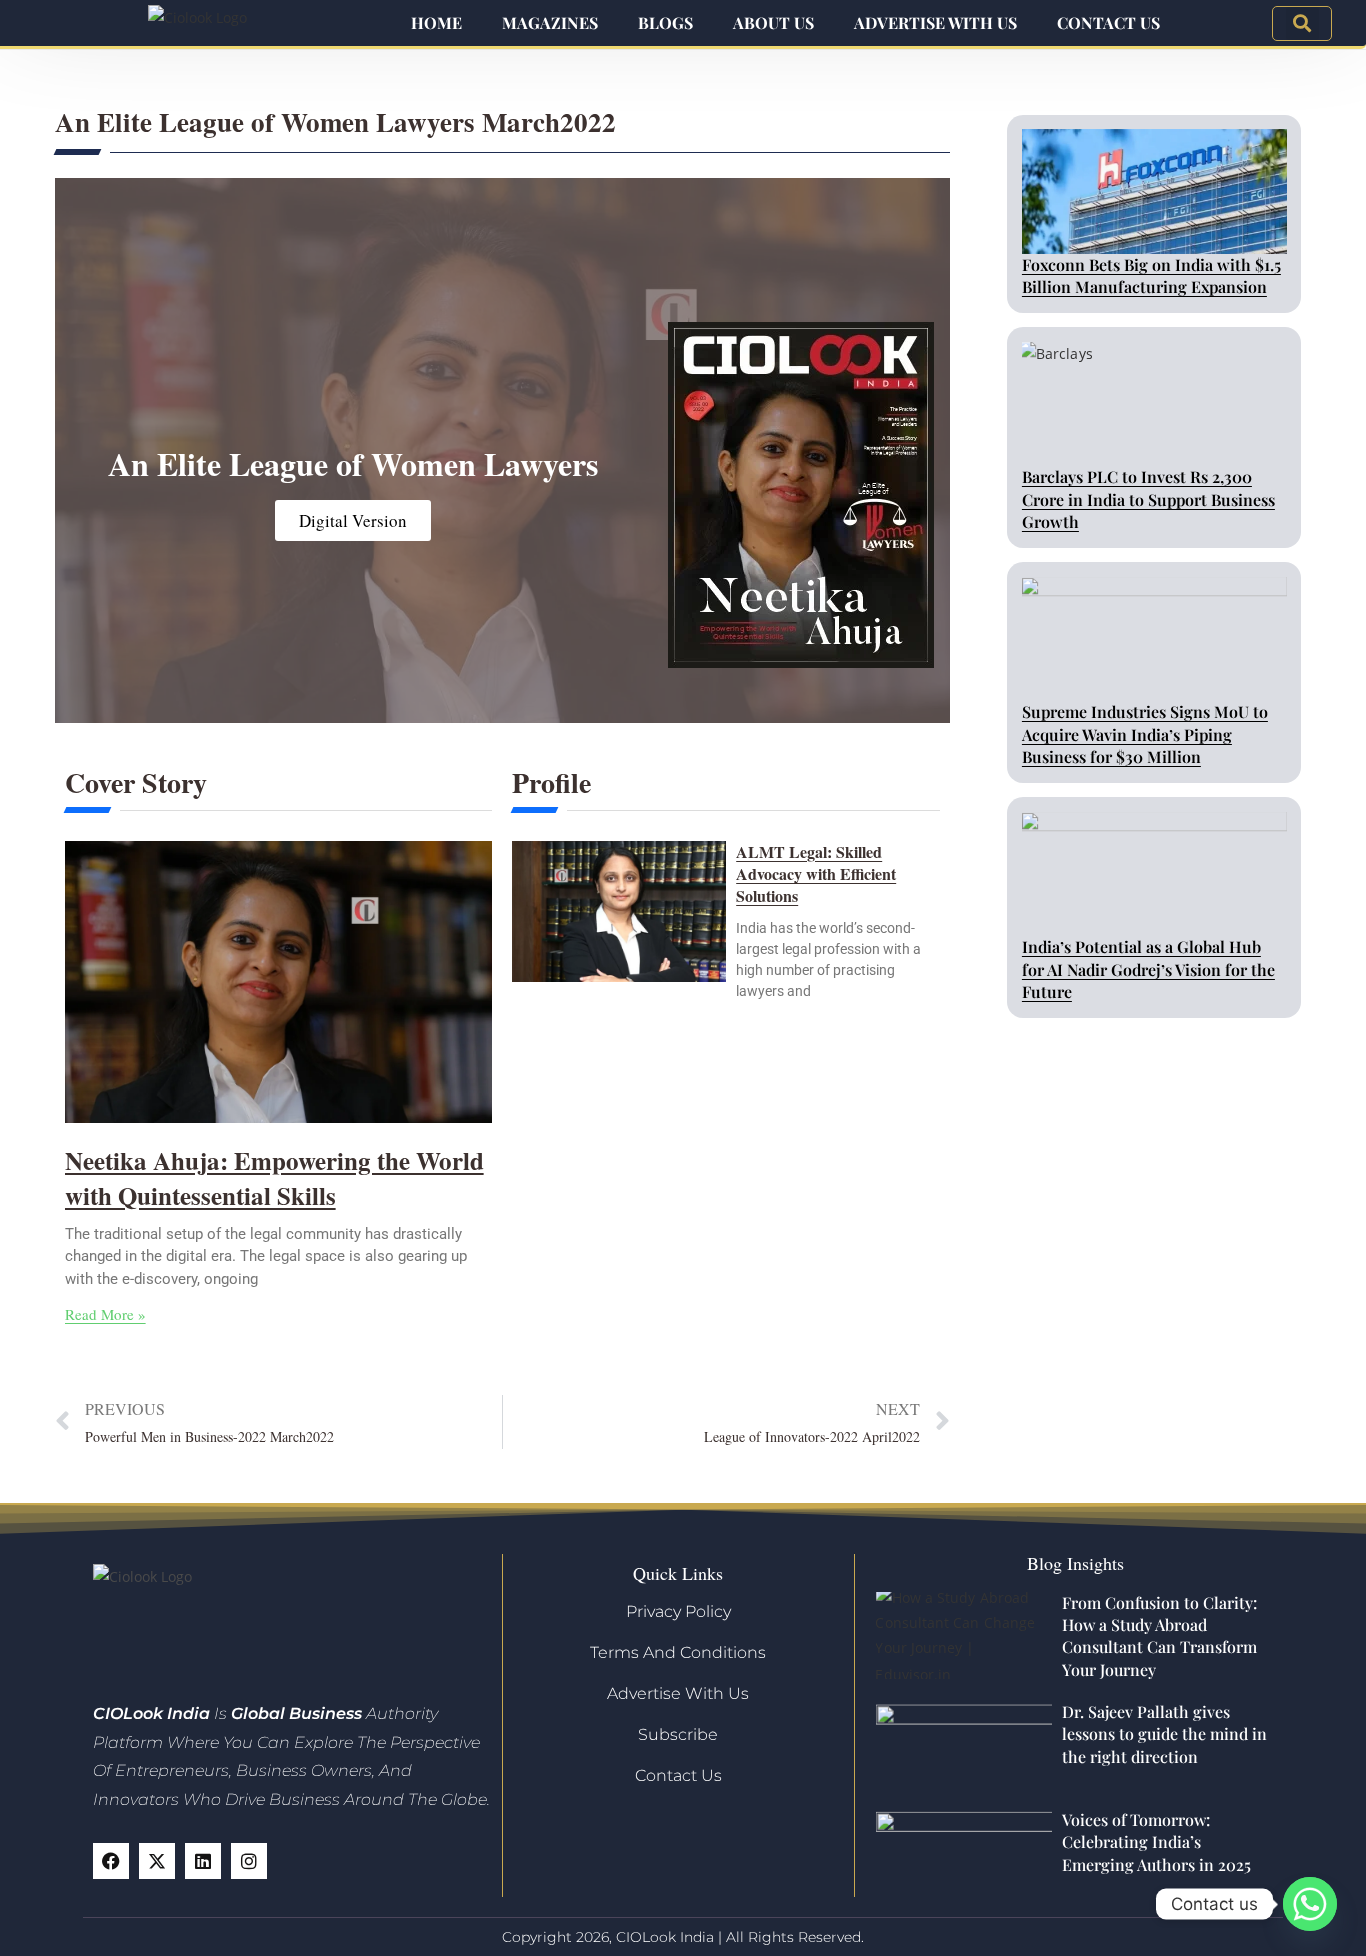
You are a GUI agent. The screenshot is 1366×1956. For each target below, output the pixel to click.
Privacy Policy (678, 1611)
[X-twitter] (157, 1861)
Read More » (105, 1314)
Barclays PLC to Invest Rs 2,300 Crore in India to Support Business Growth (1148, 499)
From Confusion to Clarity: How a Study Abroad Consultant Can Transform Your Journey (1159, 1636)
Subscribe (678, 1734)
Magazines (550, 22)
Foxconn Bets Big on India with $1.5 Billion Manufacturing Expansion (1151, 275)
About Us (773, 22)
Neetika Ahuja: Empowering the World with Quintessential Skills (274, 1178)
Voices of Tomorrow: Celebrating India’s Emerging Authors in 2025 (1156, 1842)
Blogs (665, 22)
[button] (1302, 23)
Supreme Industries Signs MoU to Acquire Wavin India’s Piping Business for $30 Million (1145, 734)
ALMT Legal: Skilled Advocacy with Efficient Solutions (816, 874)
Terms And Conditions (678, 1652)
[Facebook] (111, 1861)
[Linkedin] (203, 1861)
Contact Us (1108, 22)
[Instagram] (249, 1861)
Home (436, 22)
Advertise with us (935, 22)
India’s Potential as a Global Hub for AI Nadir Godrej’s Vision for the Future (1148, 969)
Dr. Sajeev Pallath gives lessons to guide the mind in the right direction (1164, 1734)
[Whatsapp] (1310, 1904)
